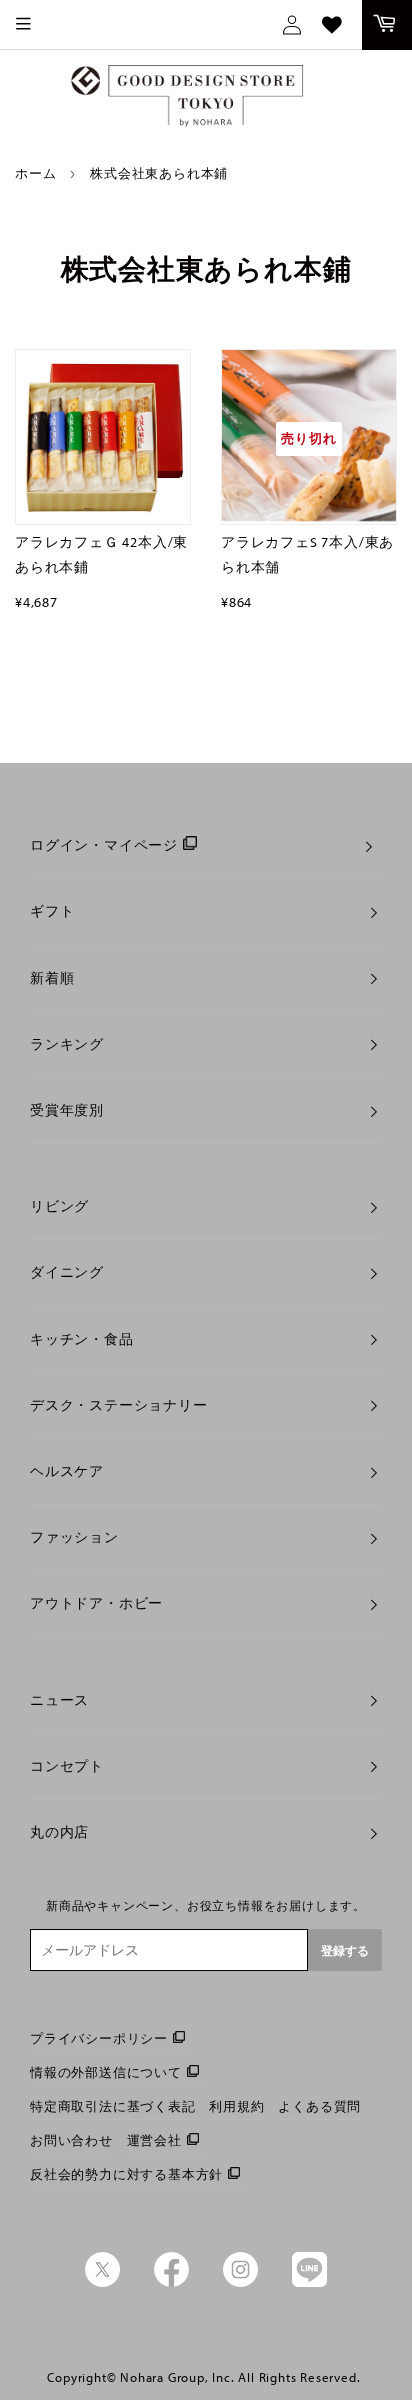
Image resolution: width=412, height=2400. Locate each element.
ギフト (52, 911)
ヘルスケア (67, 1471)
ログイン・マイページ (104, 845)
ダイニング (67, 1272)
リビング (59, 1206)
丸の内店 (59, 1832)
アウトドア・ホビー (96, 1603)
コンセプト (67, 1766)
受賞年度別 (67, 1110)
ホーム (35, 173)
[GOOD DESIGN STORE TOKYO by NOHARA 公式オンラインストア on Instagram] (240, 2282)
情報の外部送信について (106, 2072)
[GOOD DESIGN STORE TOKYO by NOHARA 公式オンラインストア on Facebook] (171, 2282)
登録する (345, 1950)
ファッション (74, 1537)
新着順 (52, 978)
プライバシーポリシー (99, 2038)
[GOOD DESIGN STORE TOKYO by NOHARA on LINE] (309, 2282)
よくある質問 (319, 2106)
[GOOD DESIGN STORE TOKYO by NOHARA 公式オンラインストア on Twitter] (102, 2282)
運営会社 (154, 2140)
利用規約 (236, 2106)
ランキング (67, 1044)
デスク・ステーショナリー (119, 1405)
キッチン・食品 (82, 1339)
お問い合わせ (71, 2140)
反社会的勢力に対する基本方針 (126, 2174)
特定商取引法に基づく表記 (113, 2106)
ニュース (59, 1700)
